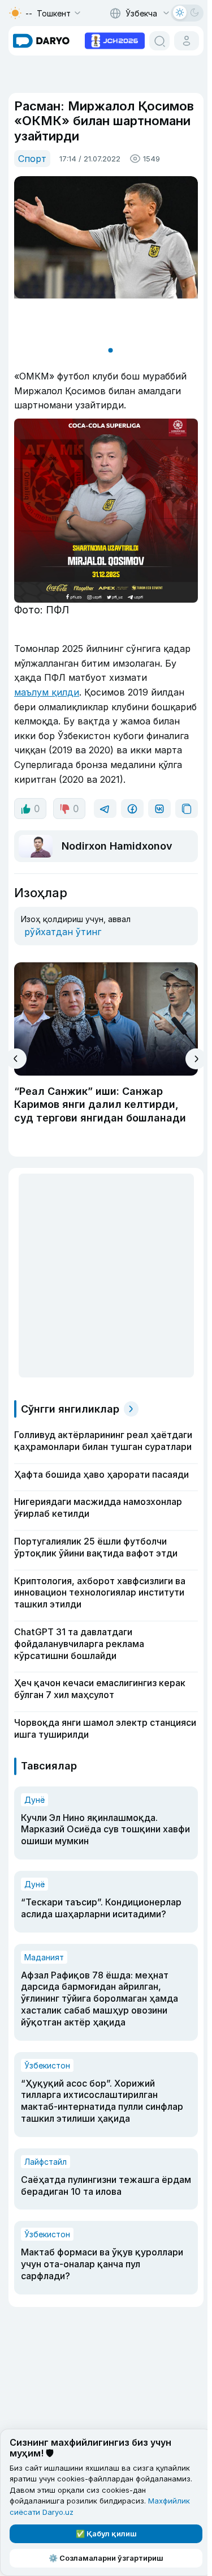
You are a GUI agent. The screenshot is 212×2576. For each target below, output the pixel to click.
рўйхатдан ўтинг (63, 958)
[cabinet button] (182, 41)
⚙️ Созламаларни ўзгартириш (104, 2558)
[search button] (155, 41)
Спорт (32, 159)
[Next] (191, 1085)
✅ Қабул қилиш (104, 2534)
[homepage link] (41, 41)
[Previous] (16, 1085)
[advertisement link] (110, 40)
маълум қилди (47, 683)
